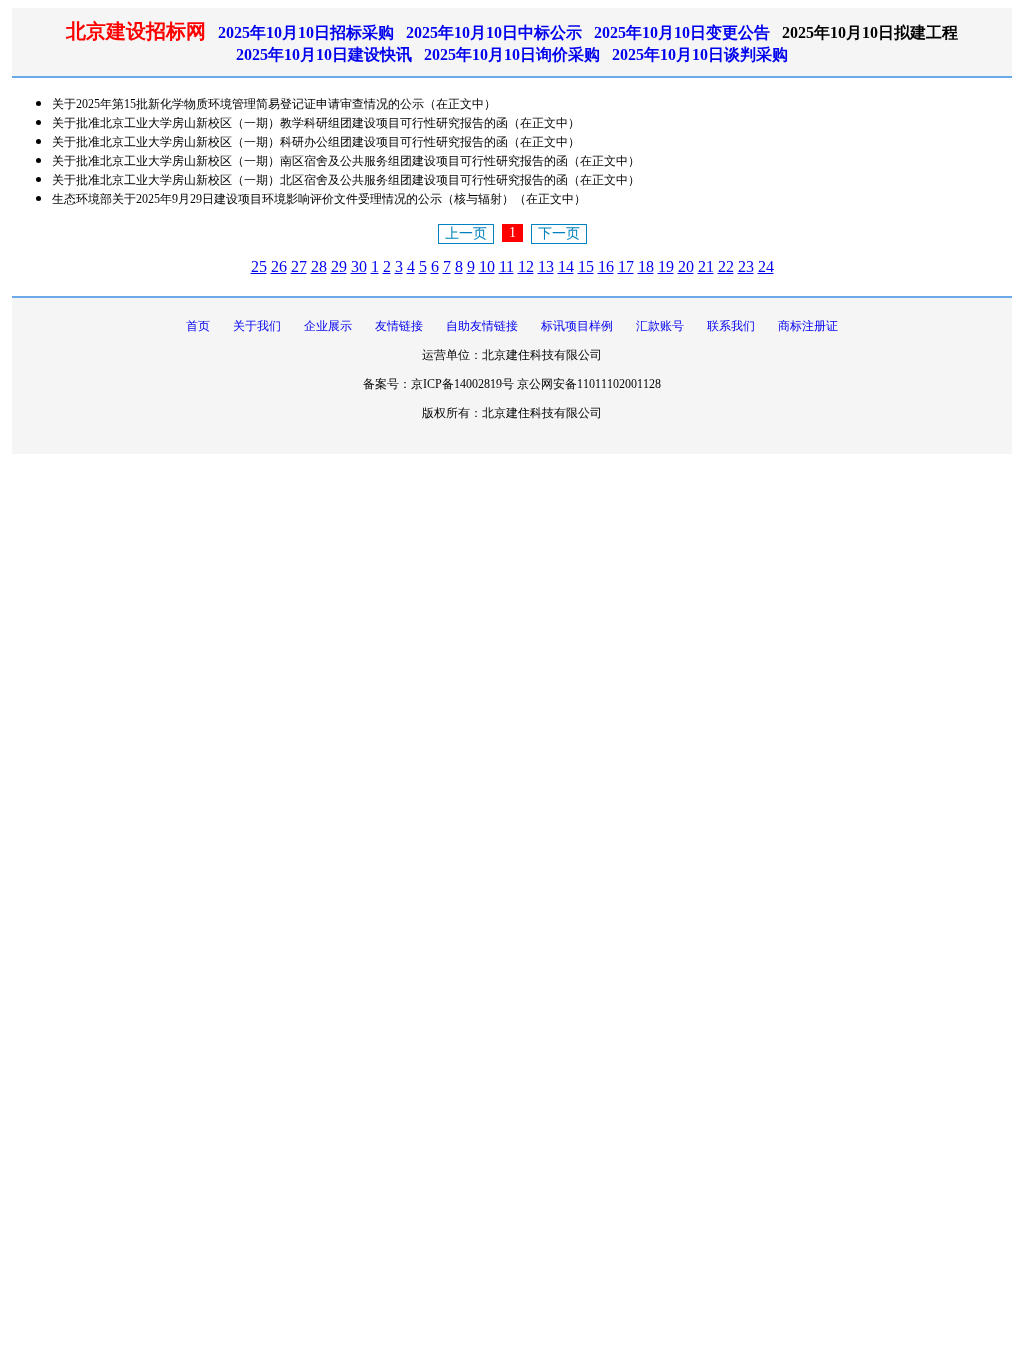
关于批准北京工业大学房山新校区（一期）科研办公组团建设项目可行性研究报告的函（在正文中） (316, 142)
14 (566, 266)
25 (259, 266)
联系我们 (731, 326)
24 (766, 266)
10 (487, 266)
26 (279, 266)
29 (339, 266)
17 (626, 266)
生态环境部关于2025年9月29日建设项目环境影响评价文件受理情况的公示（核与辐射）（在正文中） (319, 199)
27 (299, 266)
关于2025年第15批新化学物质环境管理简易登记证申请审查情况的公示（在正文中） (274, 104)
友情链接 (399, 326)
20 (686, 266)
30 (359, 266)
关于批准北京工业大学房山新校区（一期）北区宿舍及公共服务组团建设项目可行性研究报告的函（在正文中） (346, 180)
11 (506, 266)
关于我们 (257, 326)
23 (746, 266)
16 (606, 266)
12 (526, 266)
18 (646, 266)
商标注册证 (808, 326)
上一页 (466, 233)
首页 (198, 326)
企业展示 (328, 326)
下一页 (559, 233)
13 (546, 266)
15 (586, 266)
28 (319, 266)
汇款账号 (660, 326)
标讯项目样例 (577, 326)
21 (706, 266)
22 (726, 266)
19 (666, 266)
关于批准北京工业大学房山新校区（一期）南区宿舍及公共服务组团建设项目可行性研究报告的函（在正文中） (346, 161)
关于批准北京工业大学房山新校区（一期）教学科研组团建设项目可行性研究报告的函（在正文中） (316, 123)
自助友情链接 (482, 326)
